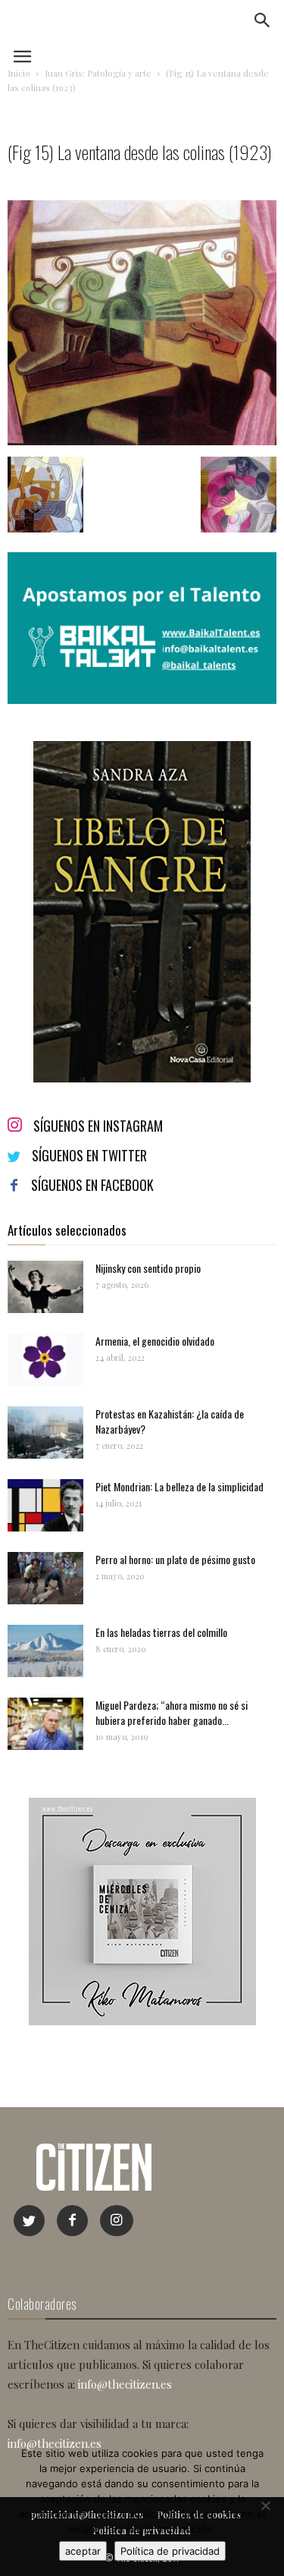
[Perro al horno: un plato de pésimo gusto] (45, 1578)
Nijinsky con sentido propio (148, 1268)
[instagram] (117, 2221)
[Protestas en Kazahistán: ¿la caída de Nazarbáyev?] (45, 1433)
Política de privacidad (170, 2551)
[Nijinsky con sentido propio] (45, 1287)
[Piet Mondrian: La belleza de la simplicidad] (45, 1505)
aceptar (83, 2551)
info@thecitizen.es (125, 2384)
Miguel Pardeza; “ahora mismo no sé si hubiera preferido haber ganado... (172, 1712)
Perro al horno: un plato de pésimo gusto (175, 1559)
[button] (263, 20)
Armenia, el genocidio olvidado (155, 1341)
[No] (265, 2505)
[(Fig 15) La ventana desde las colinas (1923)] (142, 441)
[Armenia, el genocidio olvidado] (45, 1360)
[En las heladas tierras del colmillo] (45, 1651)
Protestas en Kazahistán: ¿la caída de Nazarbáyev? (170, 1421)
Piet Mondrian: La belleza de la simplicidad (179, 1486)
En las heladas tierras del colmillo (161, 1632)
